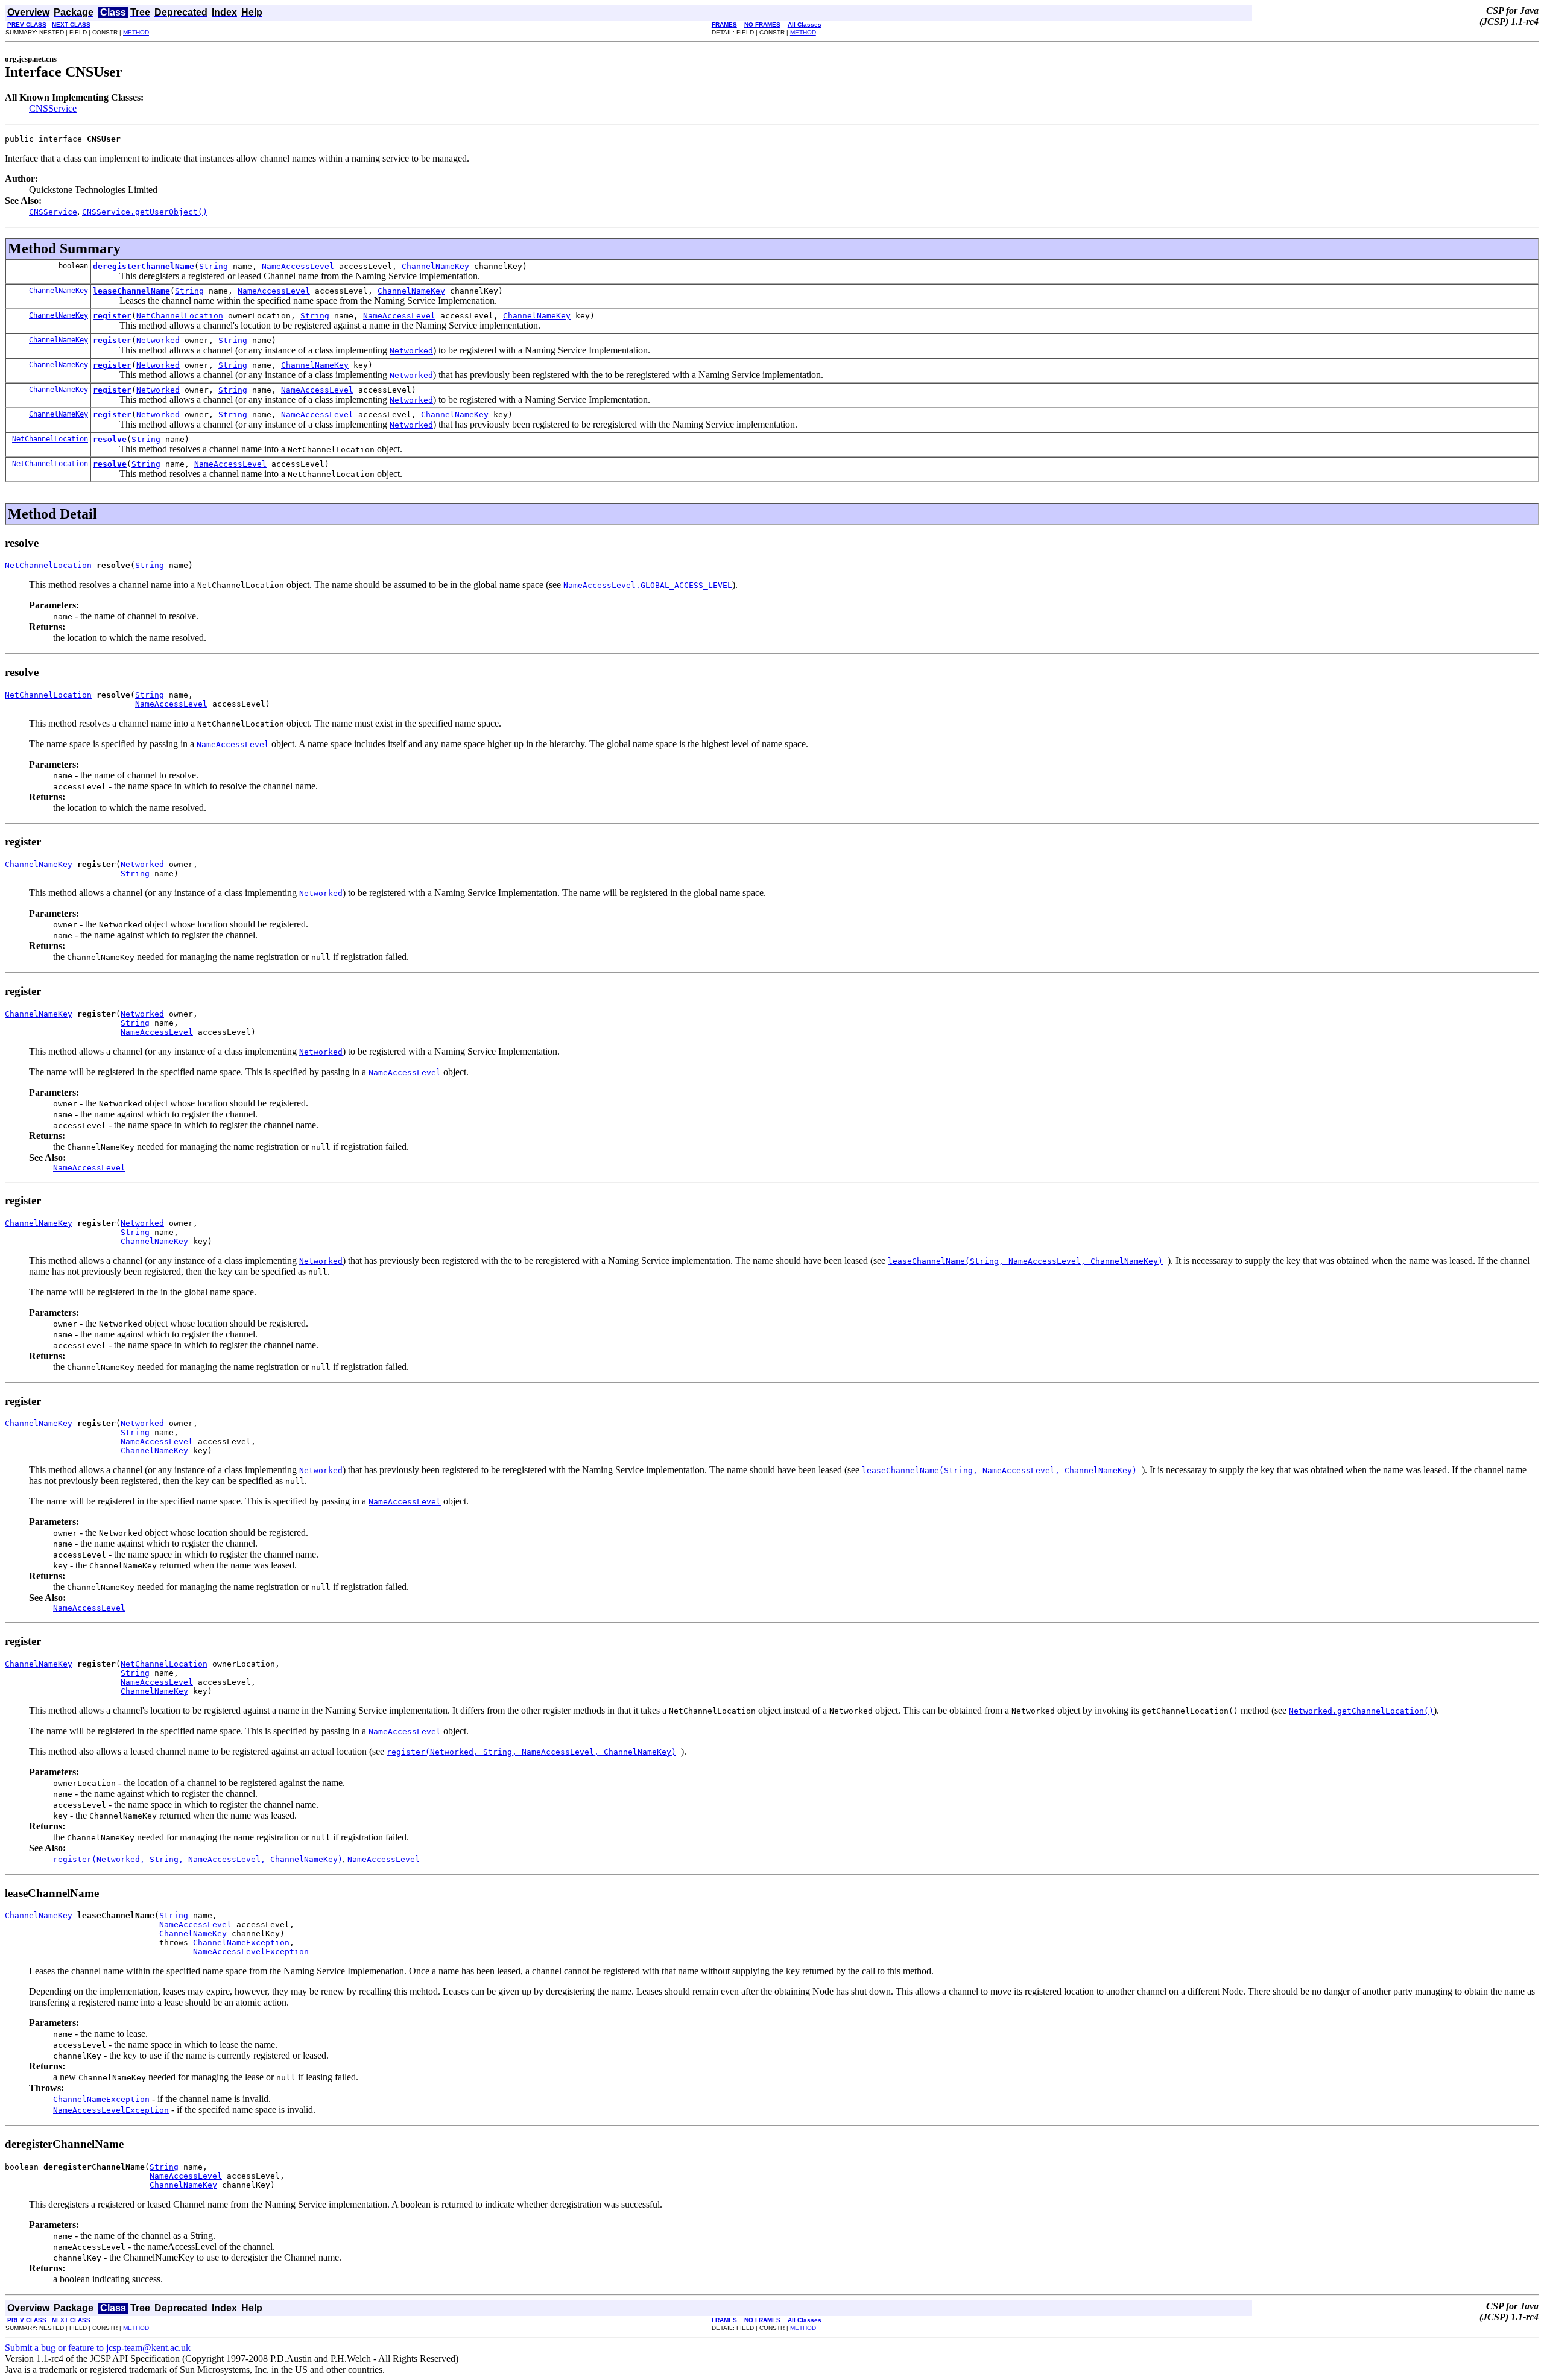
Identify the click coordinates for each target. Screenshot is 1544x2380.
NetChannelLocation (180, 316)
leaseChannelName (131, 291)
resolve (110, 439)
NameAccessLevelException (251, 1952)
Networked (158, 340)
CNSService (53, 108)
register (112, 316)
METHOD (136, 32)
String (214, 266)
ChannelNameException (241, 1943)
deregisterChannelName (144, 266)
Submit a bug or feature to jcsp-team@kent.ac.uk (98, 2348)
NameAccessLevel (298, 266)
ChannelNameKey (435, 266)
